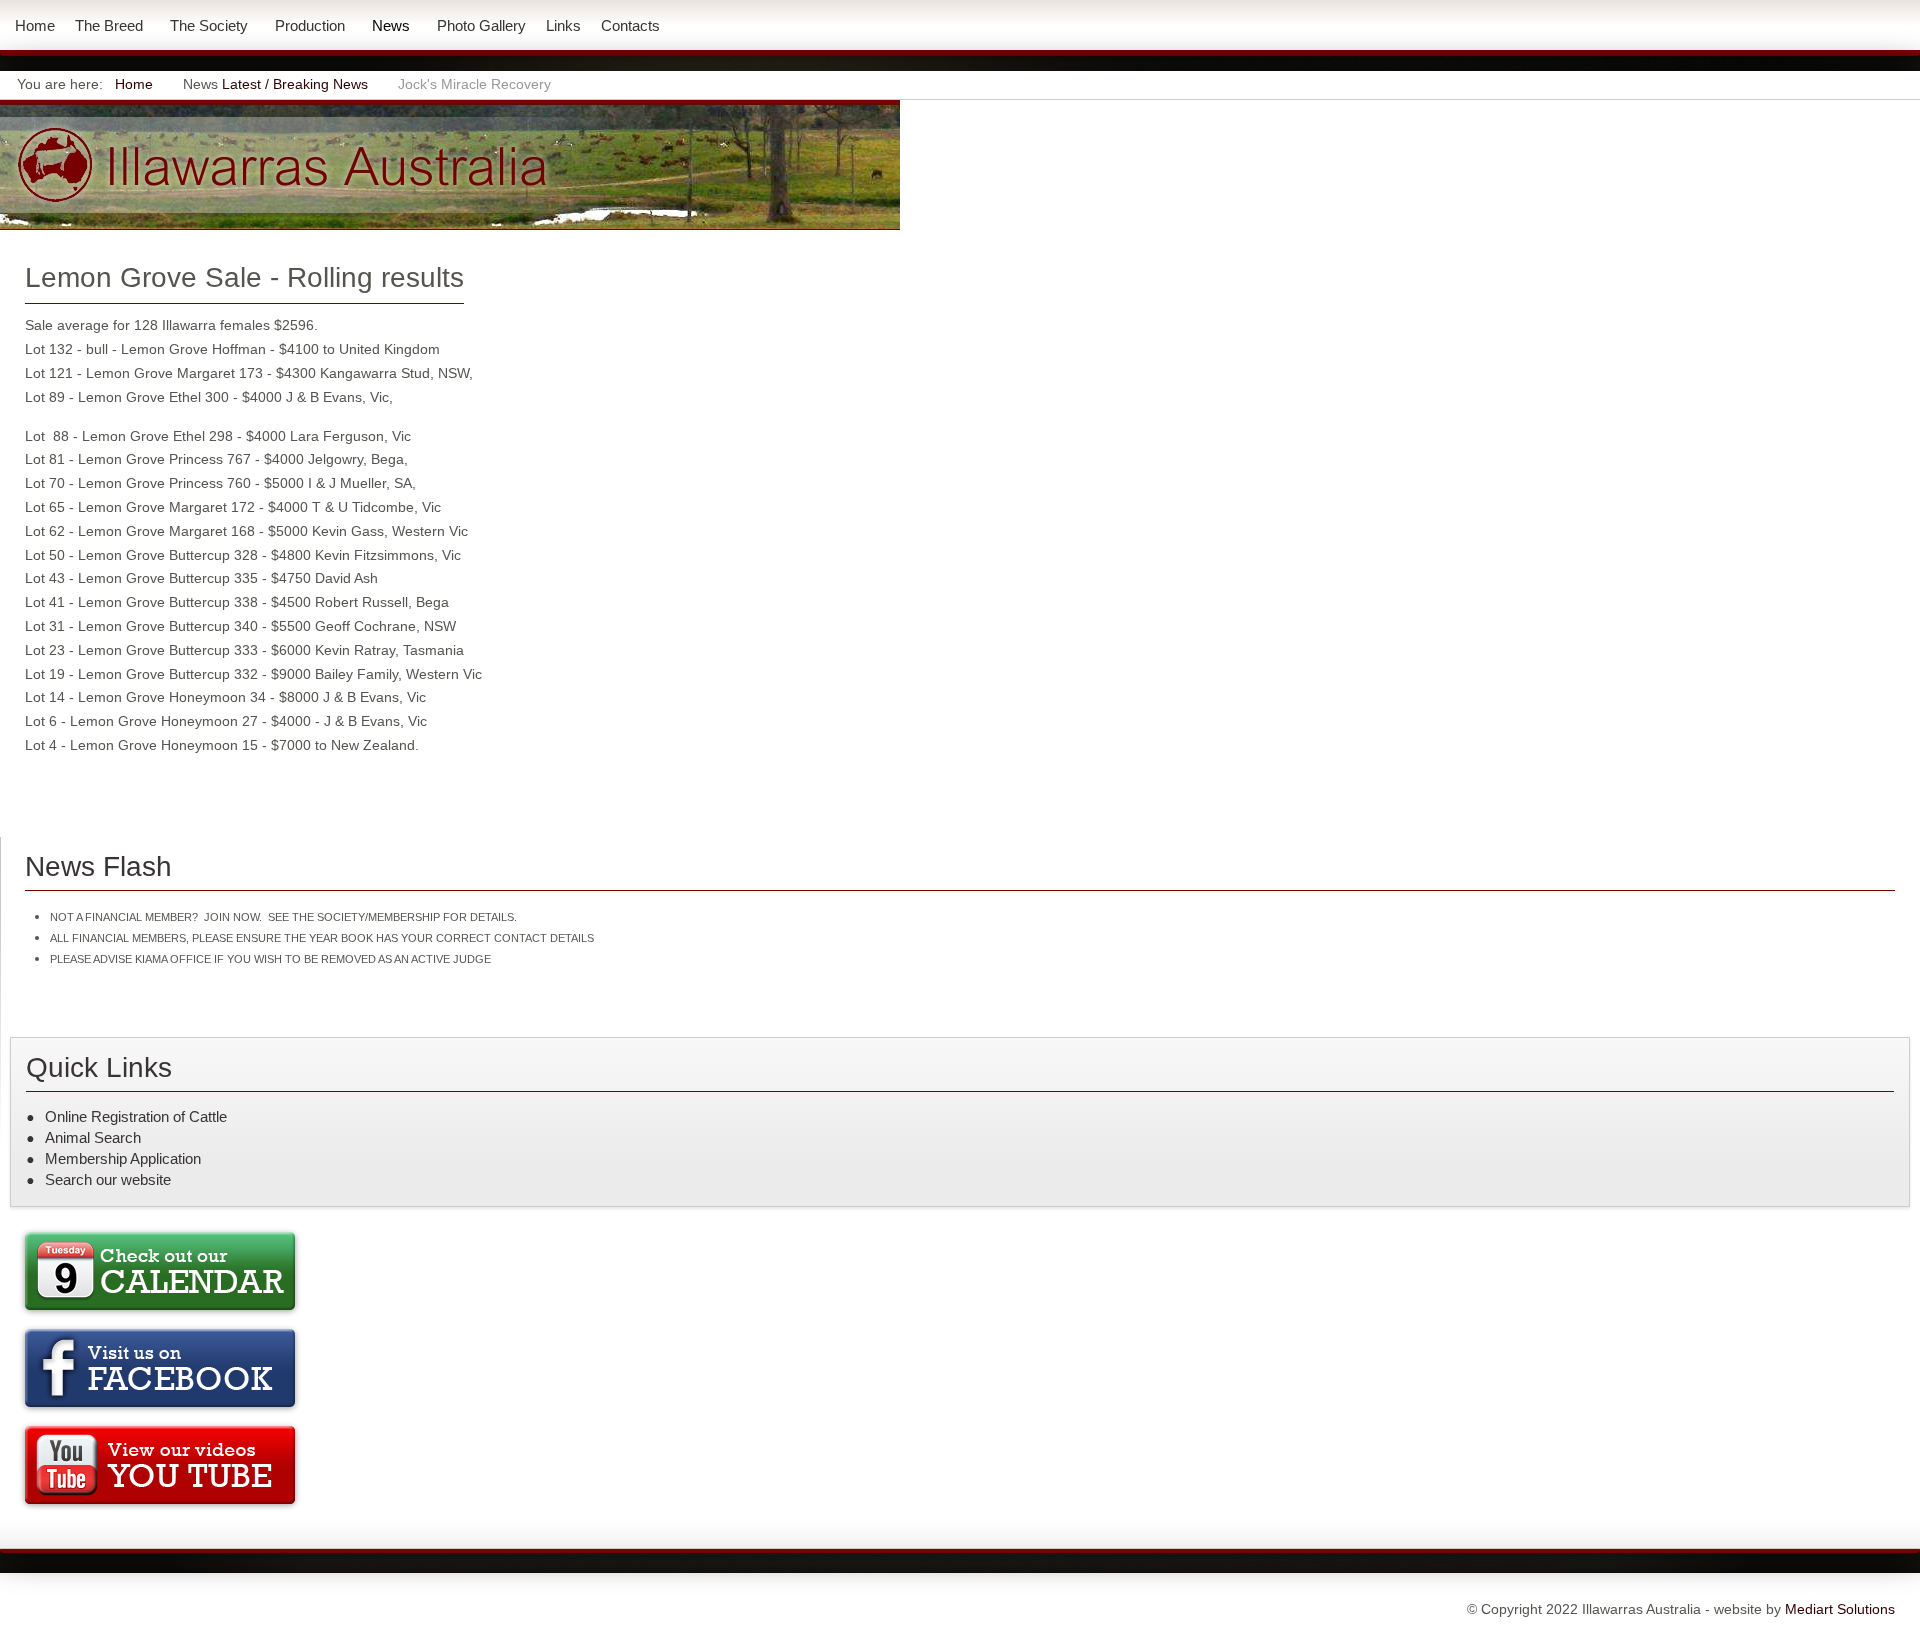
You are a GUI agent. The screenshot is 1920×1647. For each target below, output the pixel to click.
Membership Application (123, 1158)
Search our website (108, 1179)
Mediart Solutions (1838, 1609)
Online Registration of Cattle (136, 1116)
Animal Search (93, 1137)
